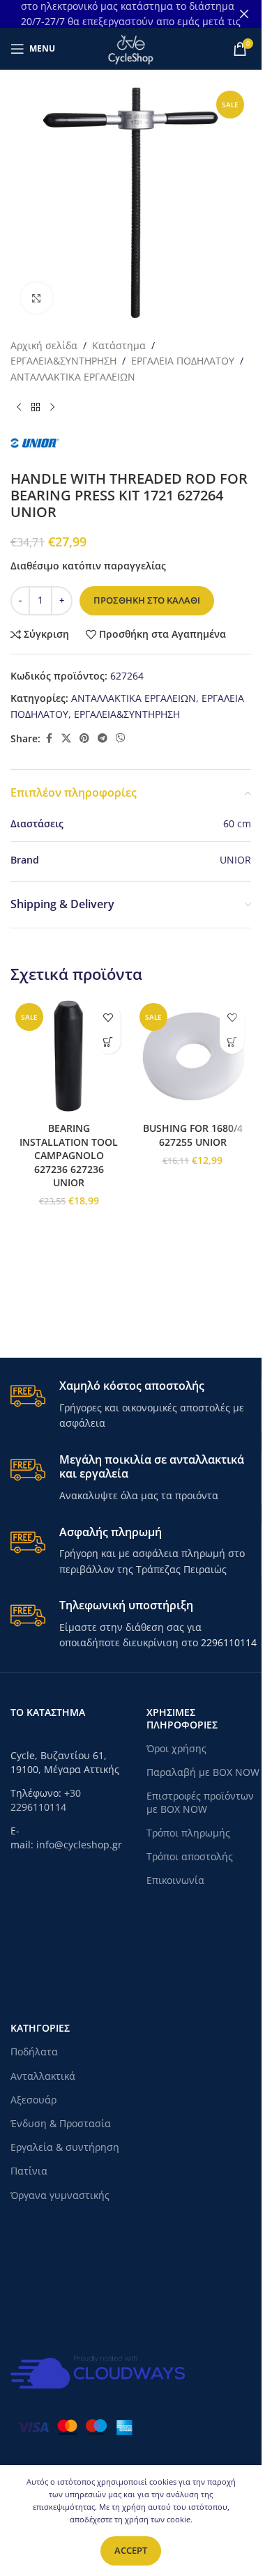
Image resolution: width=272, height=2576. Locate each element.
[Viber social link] (121, 738)
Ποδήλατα (34, 2052)
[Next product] (52, 407)
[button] (108, 1042)
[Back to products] (36, 407)
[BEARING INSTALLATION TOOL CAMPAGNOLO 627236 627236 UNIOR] (69, 1057)
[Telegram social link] (103, 738)
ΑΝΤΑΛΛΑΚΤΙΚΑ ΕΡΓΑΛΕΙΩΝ (73, 377)
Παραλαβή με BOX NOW (203, 1772)
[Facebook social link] (49, 738)
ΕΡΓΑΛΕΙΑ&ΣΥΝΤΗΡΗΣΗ (63, 361)
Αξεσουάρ (33, 2100)
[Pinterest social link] (84, 738)
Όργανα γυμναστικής (60, 2195)
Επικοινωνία (175, 1880)
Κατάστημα (119, 345)
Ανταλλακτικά (43, 2076)
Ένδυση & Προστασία (61, 2123)
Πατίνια (29, 2171)
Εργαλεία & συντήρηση (65, 2147)
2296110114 (229, 1642)
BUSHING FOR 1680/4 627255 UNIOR (193, 1135)
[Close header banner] (244, 14)
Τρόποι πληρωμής (188, 1833)
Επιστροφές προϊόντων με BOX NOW (200, 1802)
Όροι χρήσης (176, 1748)
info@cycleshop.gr (79, 1845)
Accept (131, 2550)
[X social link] (66, 738)
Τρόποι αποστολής (190, 1856)
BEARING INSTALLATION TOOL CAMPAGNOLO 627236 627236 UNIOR (69, 1155)
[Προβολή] (37, 298)
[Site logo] (130, 48)
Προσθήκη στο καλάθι (147, 600)
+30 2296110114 (46, 1800)
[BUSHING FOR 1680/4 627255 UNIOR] (193, 1057)
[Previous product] (19, 407)
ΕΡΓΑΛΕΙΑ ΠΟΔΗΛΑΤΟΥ (183, 361)
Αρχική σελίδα (44, 345)
